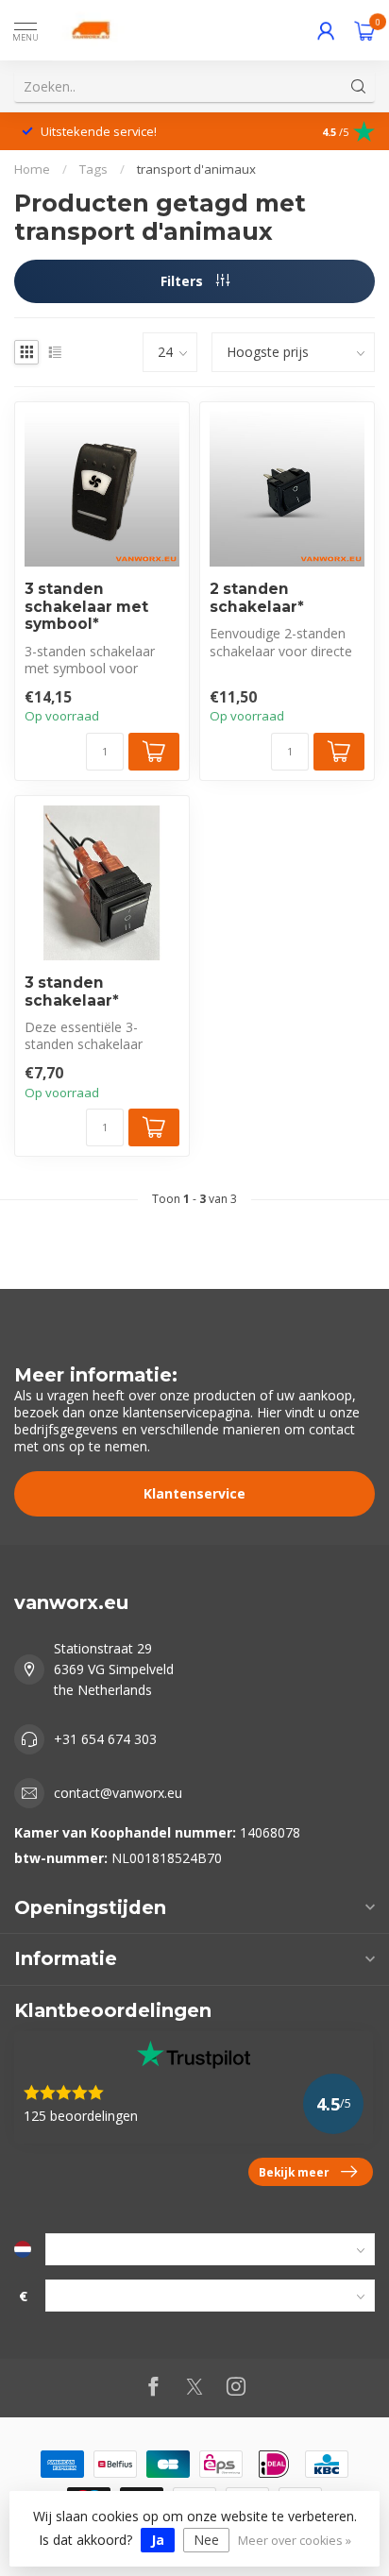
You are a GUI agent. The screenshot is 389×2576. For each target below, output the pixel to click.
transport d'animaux (196, 169)
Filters (184, 281)
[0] (364, 30)
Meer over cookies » (295, 2541)
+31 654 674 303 (105, 1739)
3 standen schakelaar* (72, 991)
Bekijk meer (294, 2172)
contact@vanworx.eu (118, 1793)
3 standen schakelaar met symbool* (86, 607)
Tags (93, 169)
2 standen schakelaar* (257, 598)
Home (32, 169)
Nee (206, 2540)
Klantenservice (194, 1493)
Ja (158, 2540)
